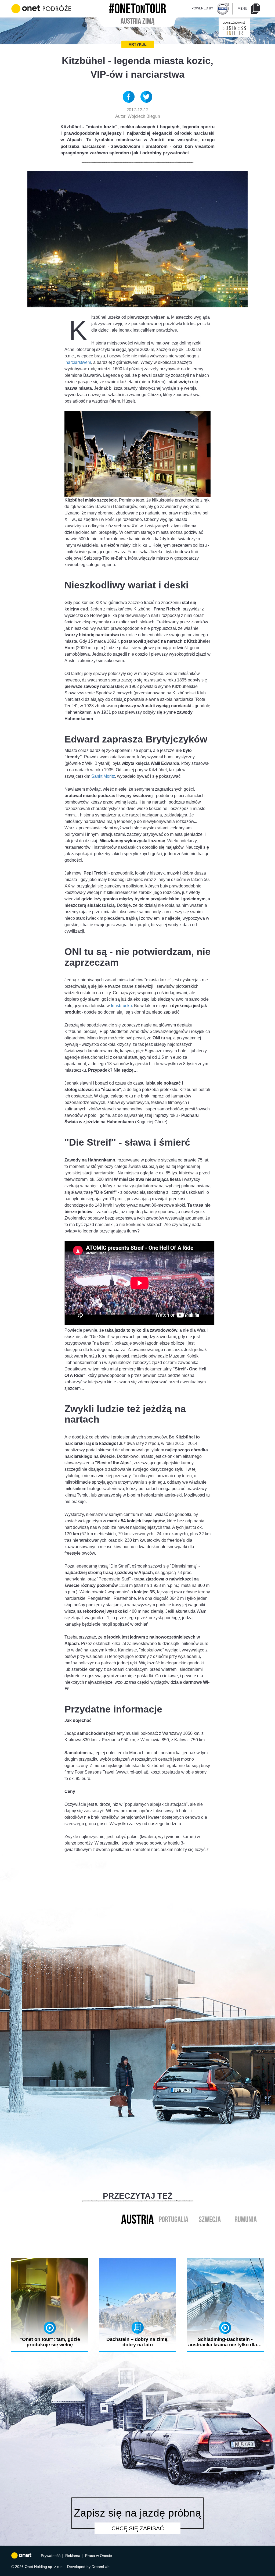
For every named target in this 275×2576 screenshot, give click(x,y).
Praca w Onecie (99, 2556)
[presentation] (132, 2246)
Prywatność (51, 2556)
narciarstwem (78, 362)
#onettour (137, 7)
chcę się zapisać (138, 2528)
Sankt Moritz (103, 776)
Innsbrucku (121, 1006)
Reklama (73, 2556)
